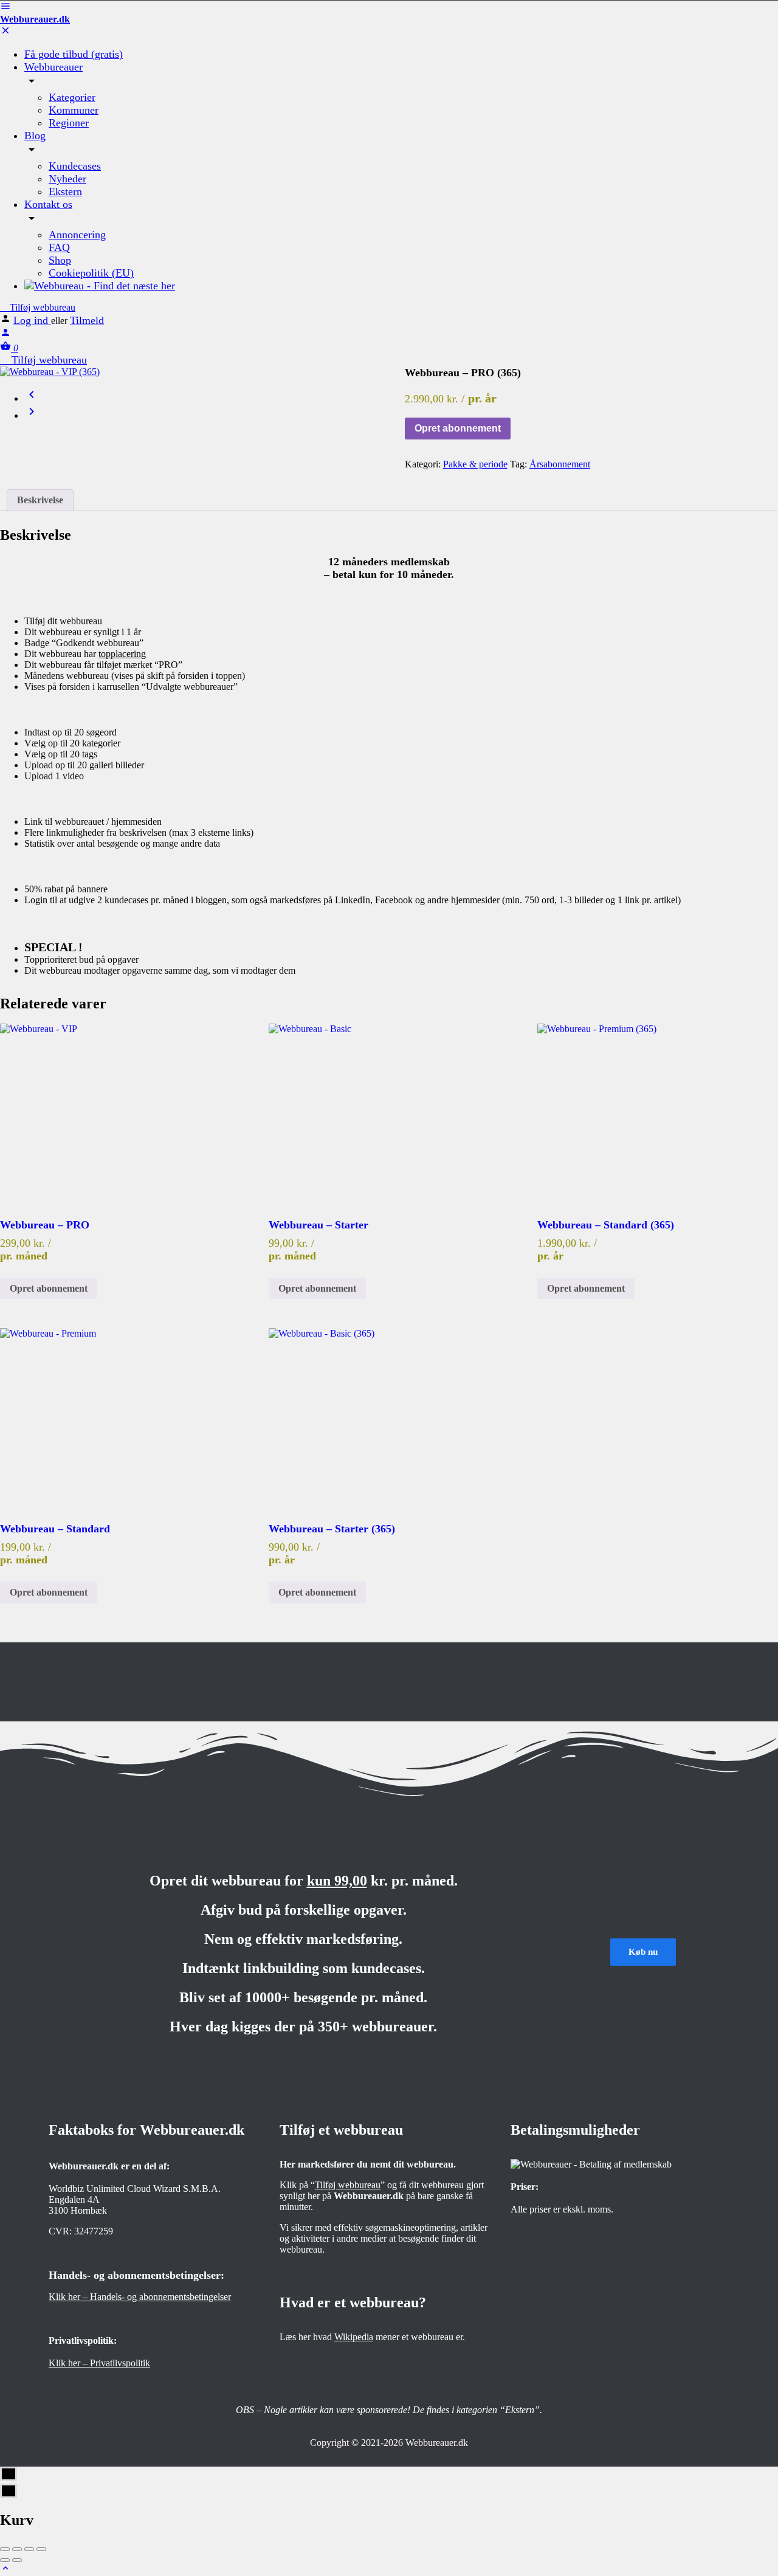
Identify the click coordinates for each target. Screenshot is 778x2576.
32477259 (94, 2231)
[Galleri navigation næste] (32, 415)
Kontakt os (48, 204)
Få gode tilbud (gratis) (74, 54)
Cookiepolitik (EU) (91, 273)
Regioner (69, 123)
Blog (35, 136)
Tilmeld (87, 320)
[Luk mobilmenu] (5, 33)
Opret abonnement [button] (49, 1288)
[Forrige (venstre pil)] (5, 2560)
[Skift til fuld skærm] (29, 2549)
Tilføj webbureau (41, 307)
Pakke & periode (475, 464)
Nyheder (67, 179)
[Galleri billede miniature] (187, 372)
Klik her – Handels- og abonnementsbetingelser (140, 2297)
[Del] (17, 2549)
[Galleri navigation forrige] (32, 398)
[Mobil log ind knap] (5, 335)
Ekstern (65, 191)
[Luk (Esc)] (5, 2549)
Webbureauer (53, 67)
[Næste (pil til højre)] (17, 2560)
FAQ (59, 247)
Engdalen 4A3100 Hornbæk (78, 2205)
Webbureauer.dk (35, 19)
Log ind (32, 320)
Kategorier (72, 97)
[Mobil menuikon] (389, 7)
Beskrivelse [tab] (40, 500)
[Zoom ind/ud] (41, 2549)
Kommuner (74, 110)
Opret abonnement (458, 428)
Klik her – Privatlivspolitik (99, 2363)
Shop (60, 260)
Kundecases (75, 166)
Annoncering (77, 235)
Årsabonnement (560, 464)
